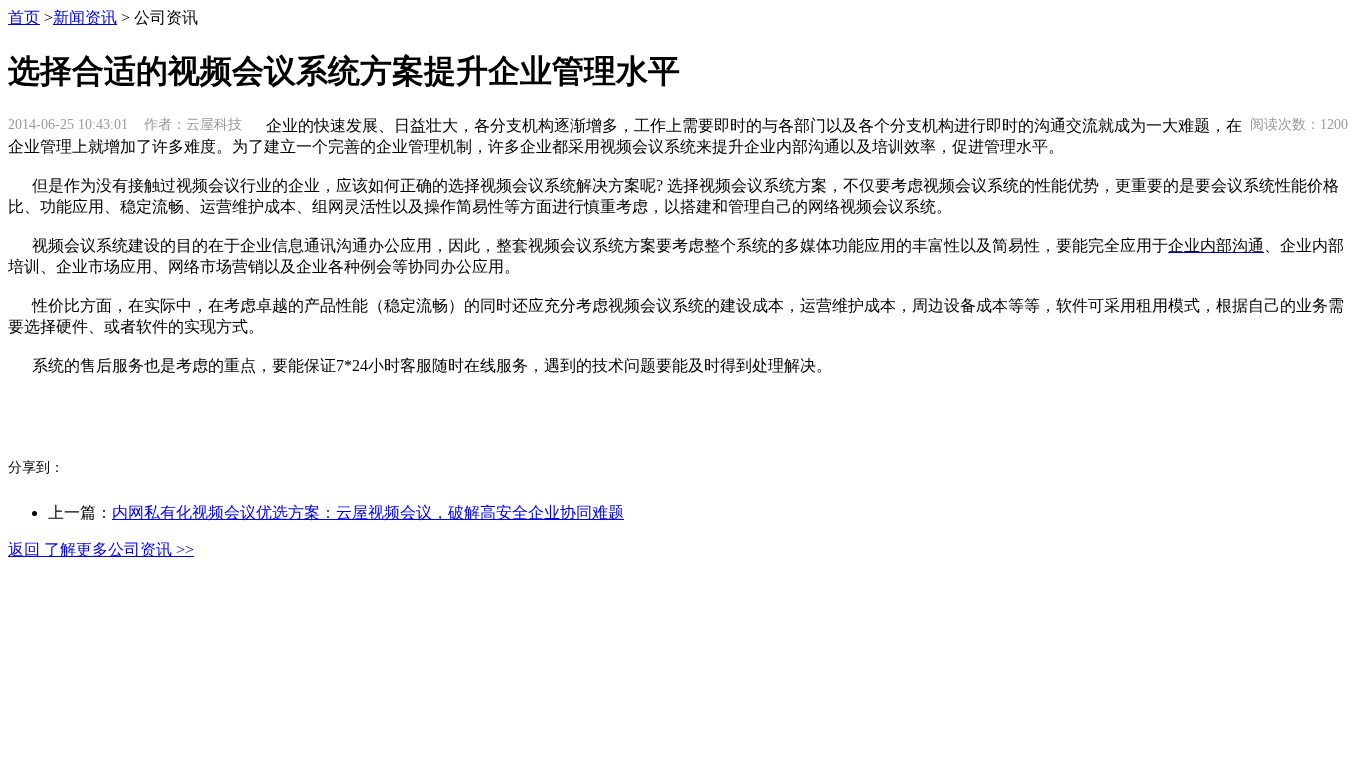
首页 (24, 17)
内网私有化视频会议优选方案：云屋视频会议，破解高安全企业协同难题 (368, 512)
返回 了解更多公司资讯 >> (101, 549)
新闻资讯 (85, 17)
